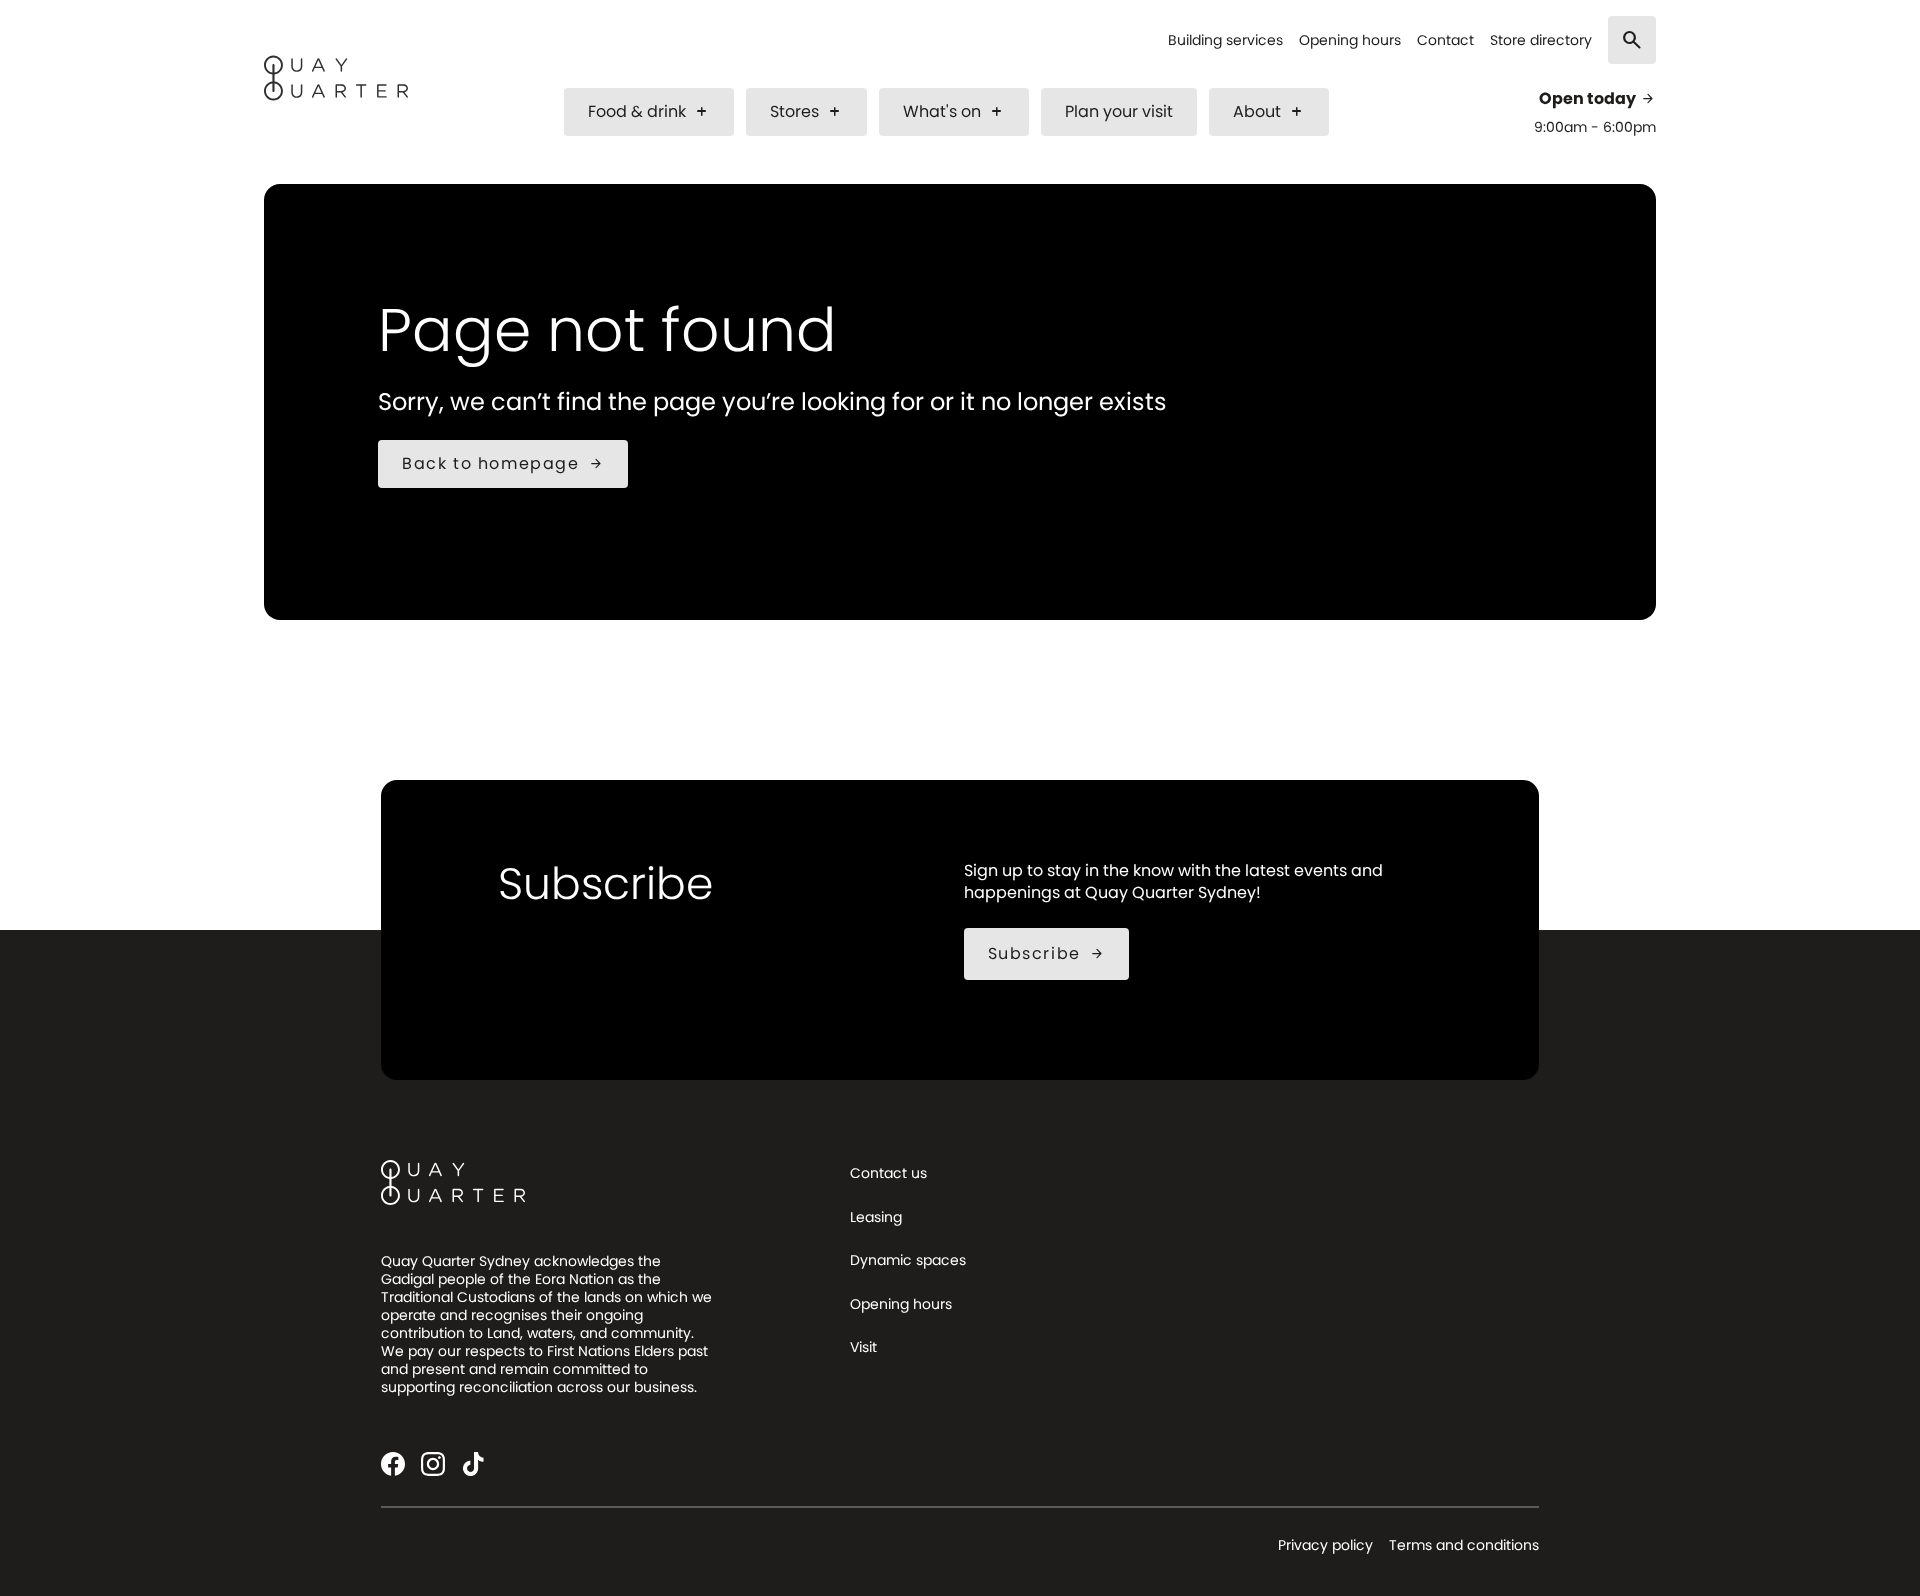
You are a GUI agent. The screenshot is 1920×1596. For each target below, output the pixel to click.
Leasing (876, 1217)
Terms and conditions (1464, 1545)
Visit (863, 1347)
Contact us (888, 1173)
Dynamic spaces (908, 1260)
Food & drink (649, 111)
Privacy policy (1325, 1545)
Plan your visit (1119, 111)
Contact (1445, 40)
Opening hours (1350, 40)
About (1269, 111)
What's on (954, 111)
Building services (1225, 40)
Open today (1597, 99)
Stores (806, 111)
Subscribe (1046, 953)
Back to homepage (503, 463)
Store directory (1541, 40)
